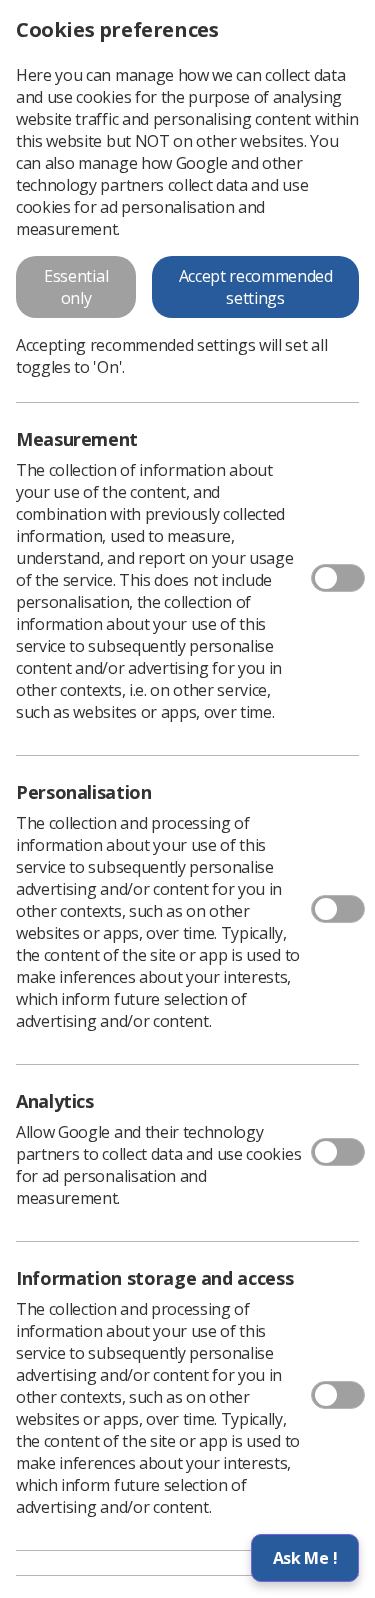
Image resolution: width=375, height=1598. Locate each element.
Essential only (76, 287)
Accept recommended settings (256, 287)
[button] (305, 1558)
